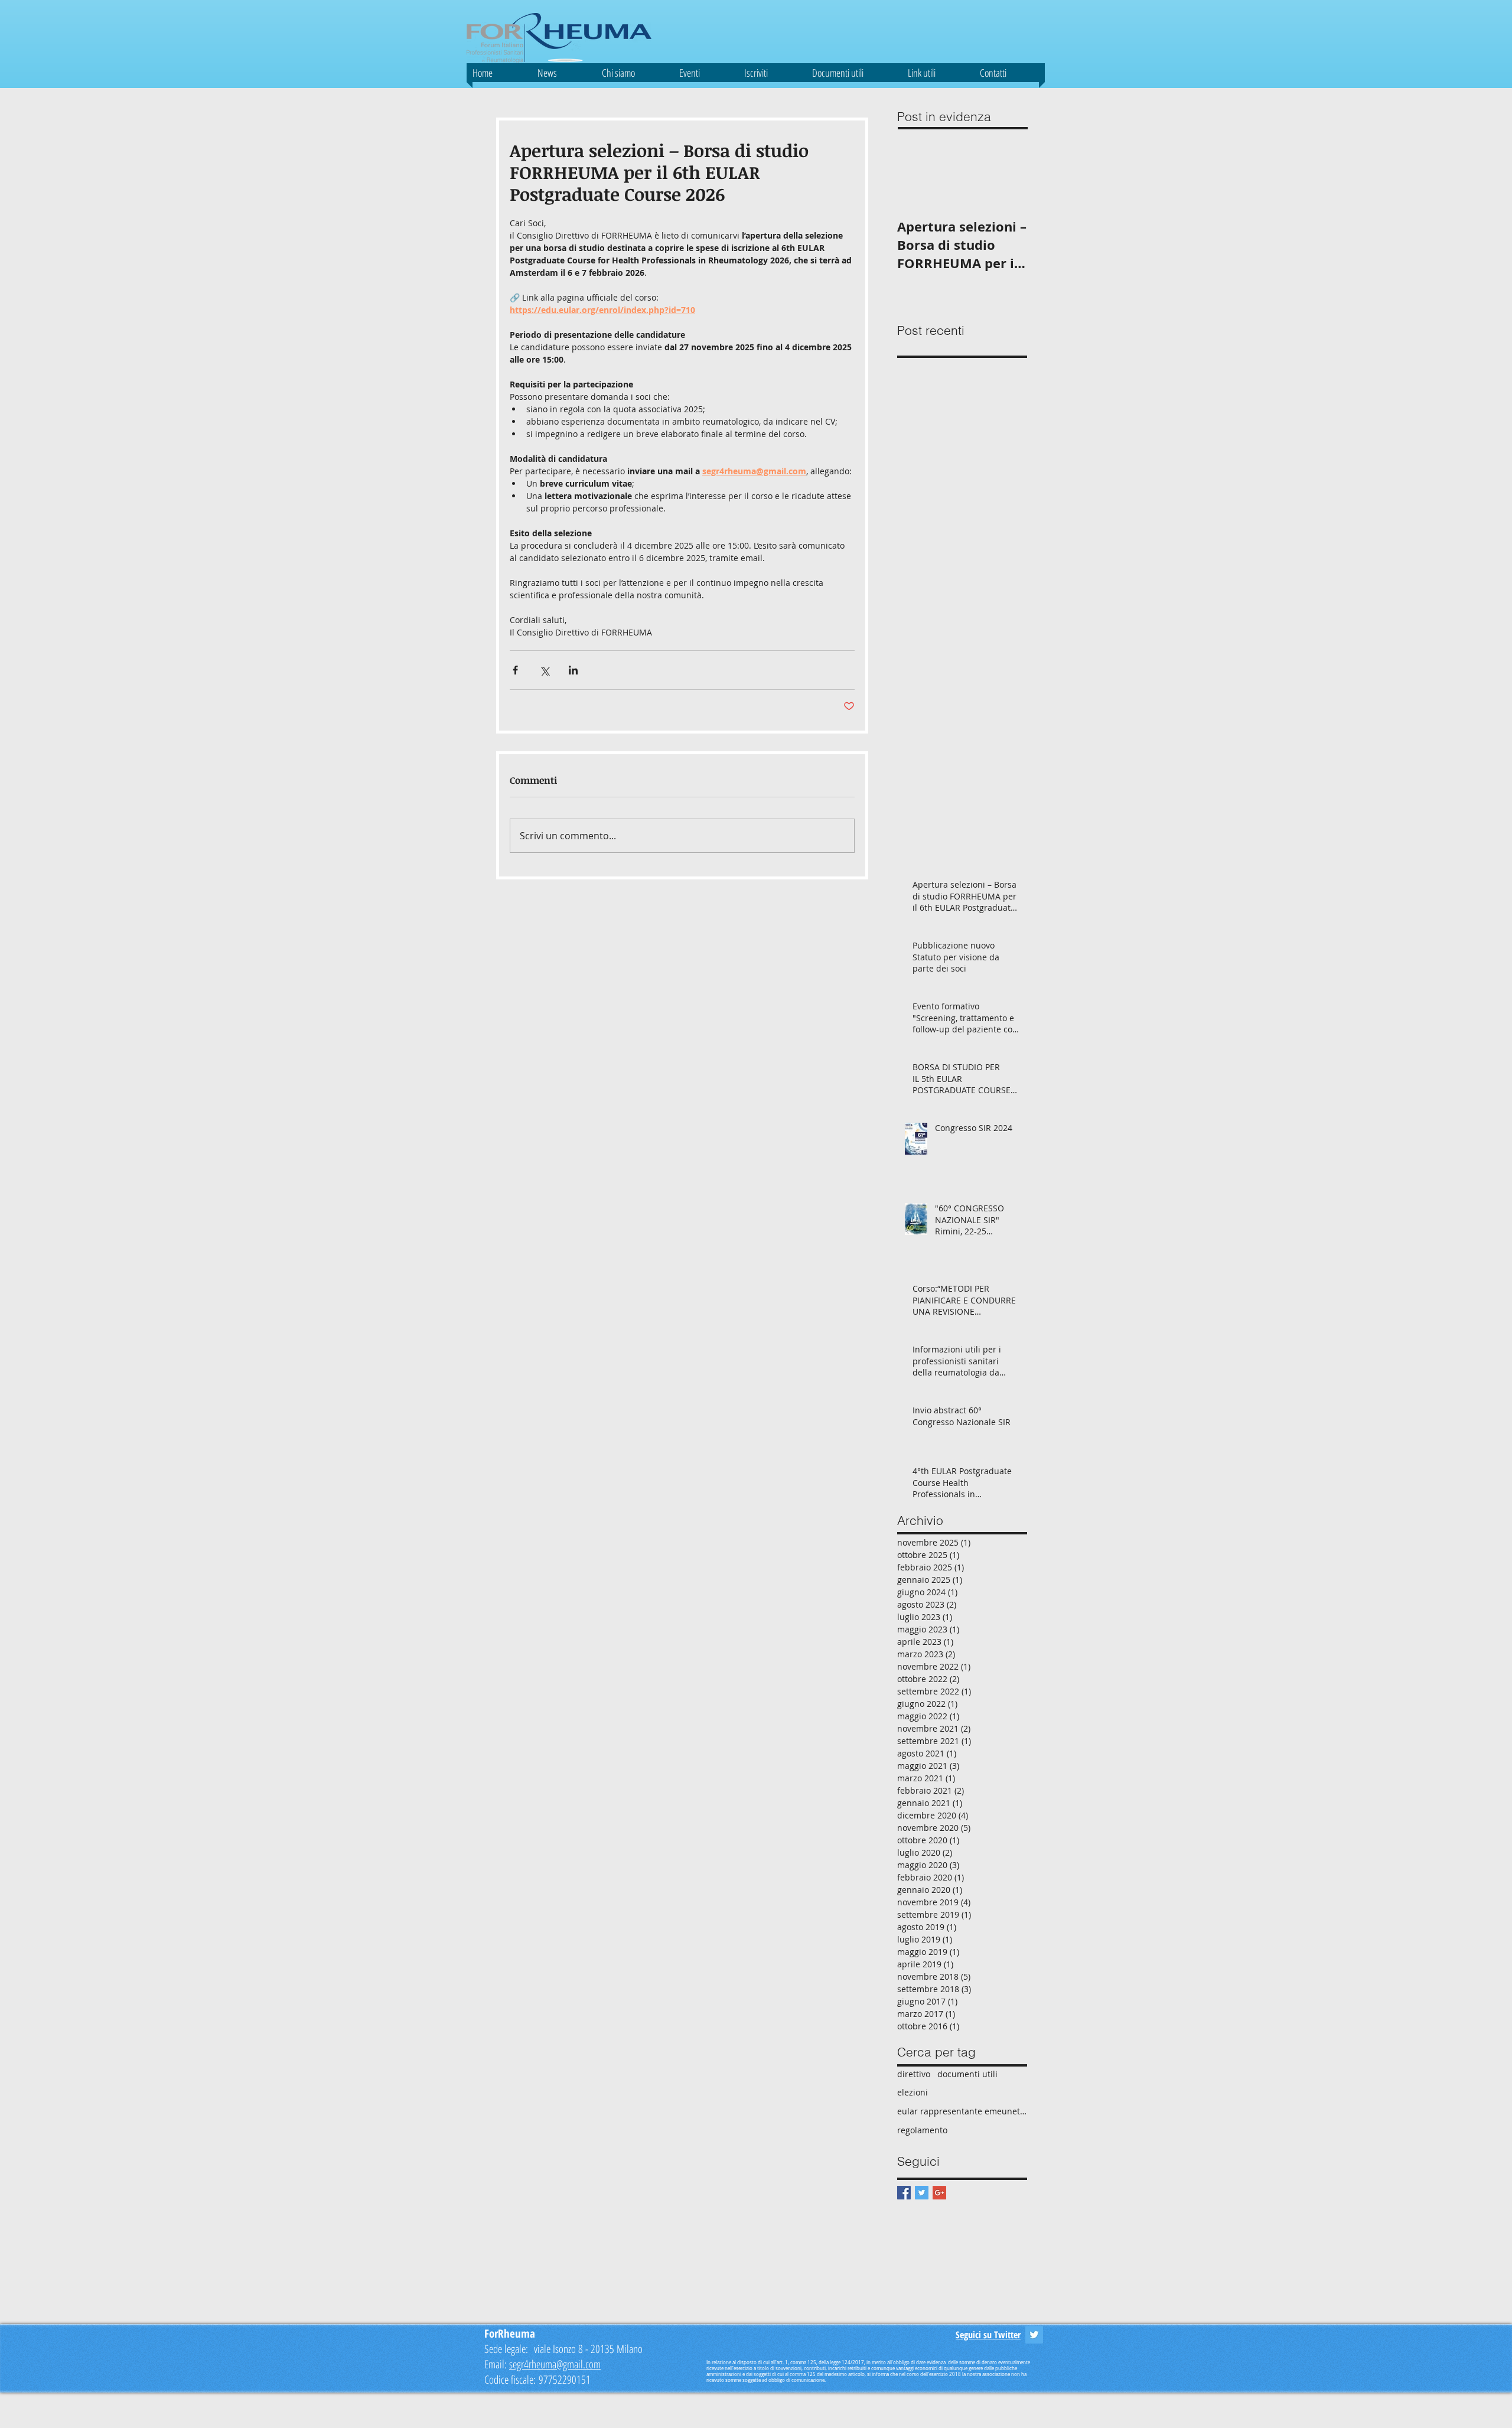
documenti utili (967, 2074)
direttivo (914, 2074)
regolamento (922, 2130)
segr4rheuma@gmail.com (555, 2364)
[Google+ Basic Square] (939, 2193)
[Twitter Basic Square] (922, 2193)
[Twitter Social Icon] (1034, 2335)
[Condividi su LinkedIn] (573, 670)
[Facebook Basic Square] (904, 2193)
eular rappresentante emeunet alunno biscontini (962, 2111)
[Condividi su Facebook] (515, 670)
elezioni (913, 2092)
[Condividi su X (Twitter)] (544, 670)
